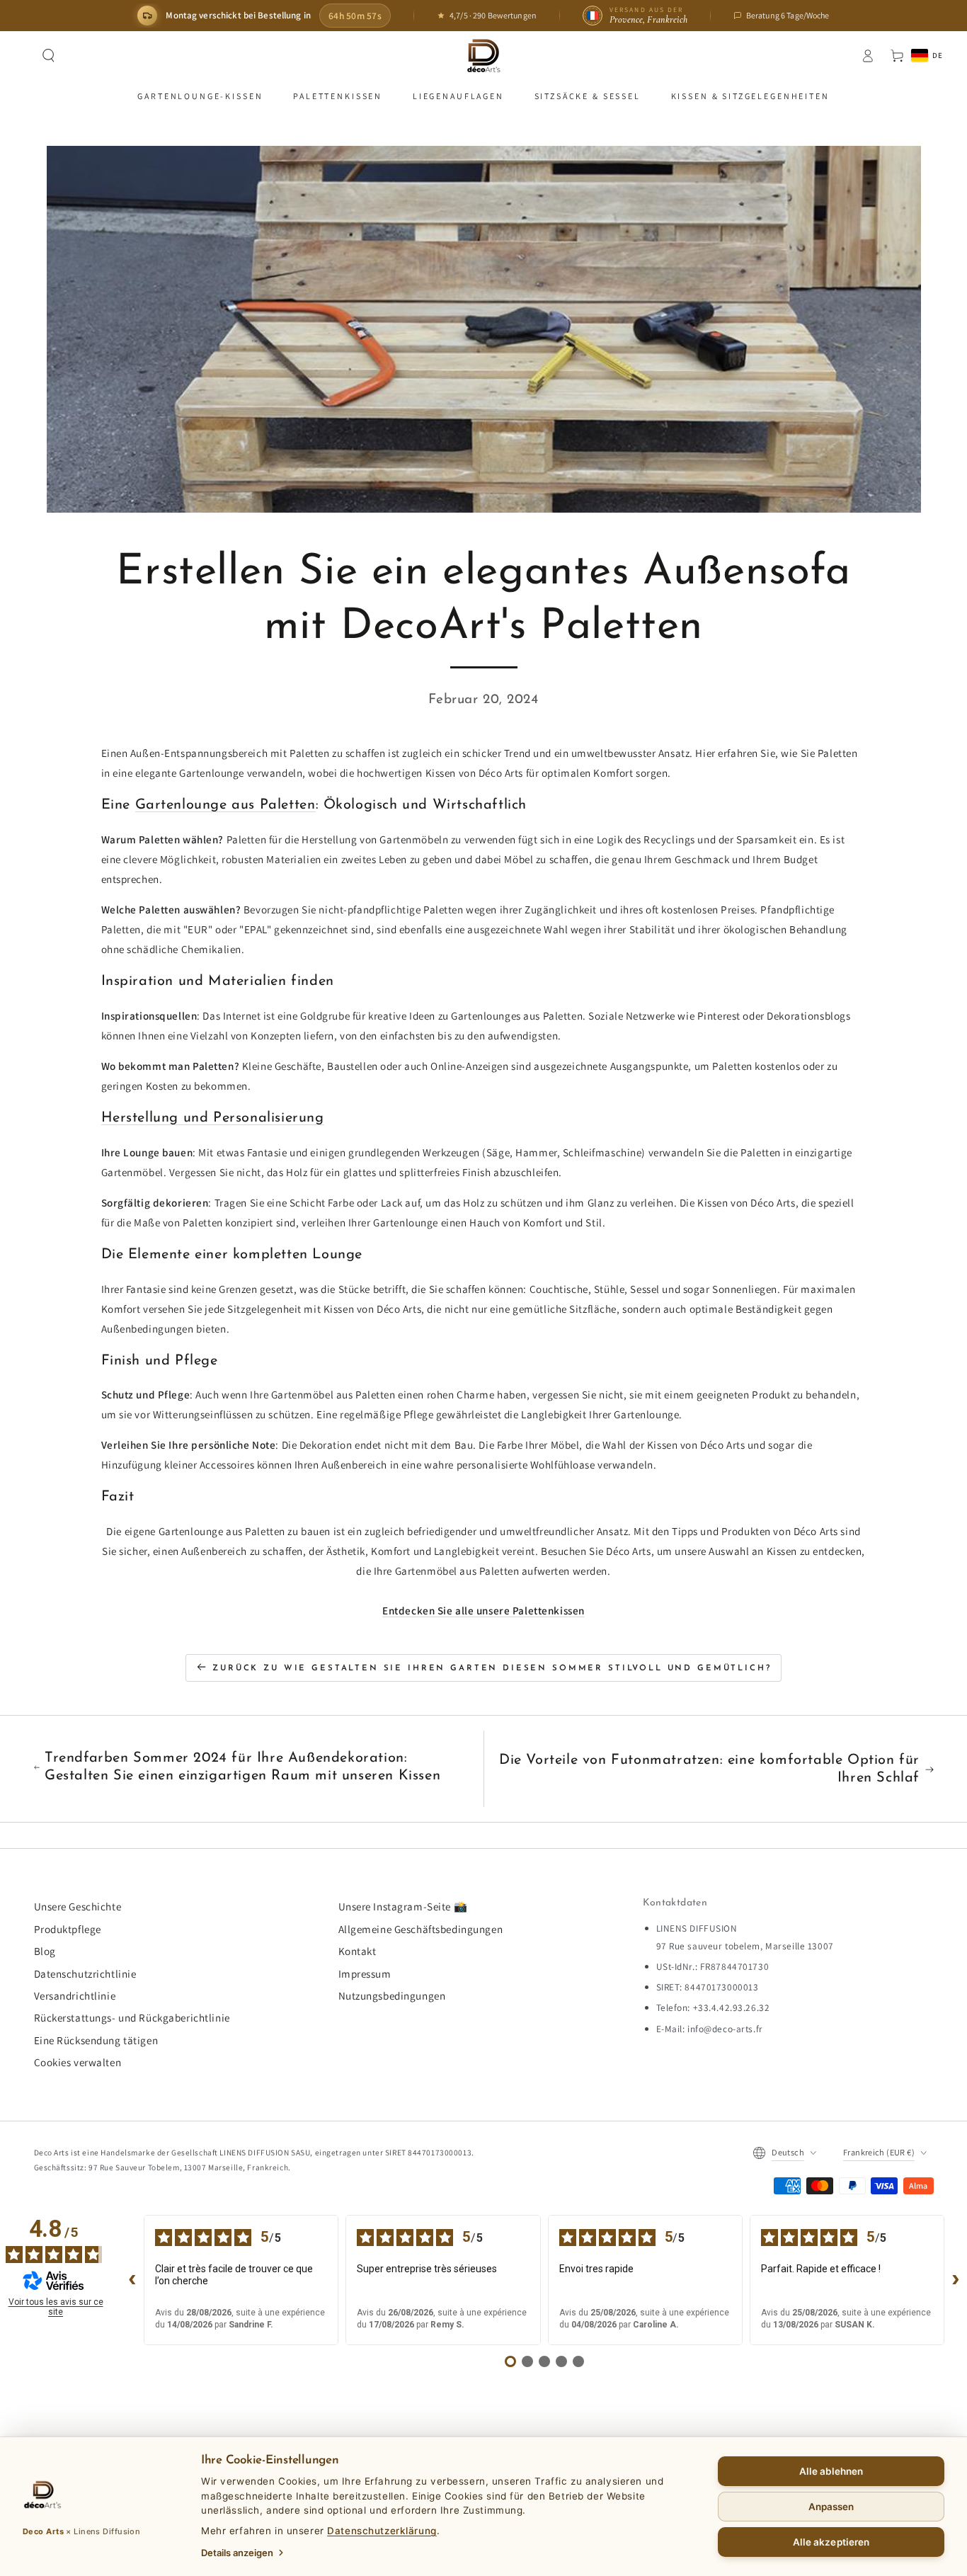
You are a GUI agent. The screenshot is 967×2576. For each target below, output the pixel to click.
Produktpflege (68, 1929)
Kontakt (357, 1951)
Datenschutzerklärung (382, 2531)
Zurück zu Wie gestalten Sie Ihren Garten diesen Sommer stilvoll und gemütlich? (492, 1668)
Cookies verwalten (78, 2062)
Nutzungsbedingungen (392, 1995)
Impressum (365, 1973)
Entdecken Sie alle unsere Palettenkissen (483, 1610)
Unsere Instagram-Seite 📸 (403, 1906)
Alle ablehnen (831, 2471)
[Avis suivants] (956, 2280)
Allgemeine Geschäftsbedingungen (421, 1929)
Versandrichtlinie (75, 1995)
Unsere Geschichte (78, 1906)
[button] (49, 56)
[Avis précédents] (132, 2280)
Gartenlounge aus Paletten (225, 805)
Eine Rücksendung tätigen (96, 2040)
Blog (45, 1951)
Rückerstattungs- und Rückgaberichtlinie (132, 2017)
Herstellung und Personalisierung (213, 1118)
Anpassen (831, 2507)
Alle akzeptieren (831, 2542)
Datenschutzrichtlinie (85, 1973)
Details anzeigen (237, 2553)
